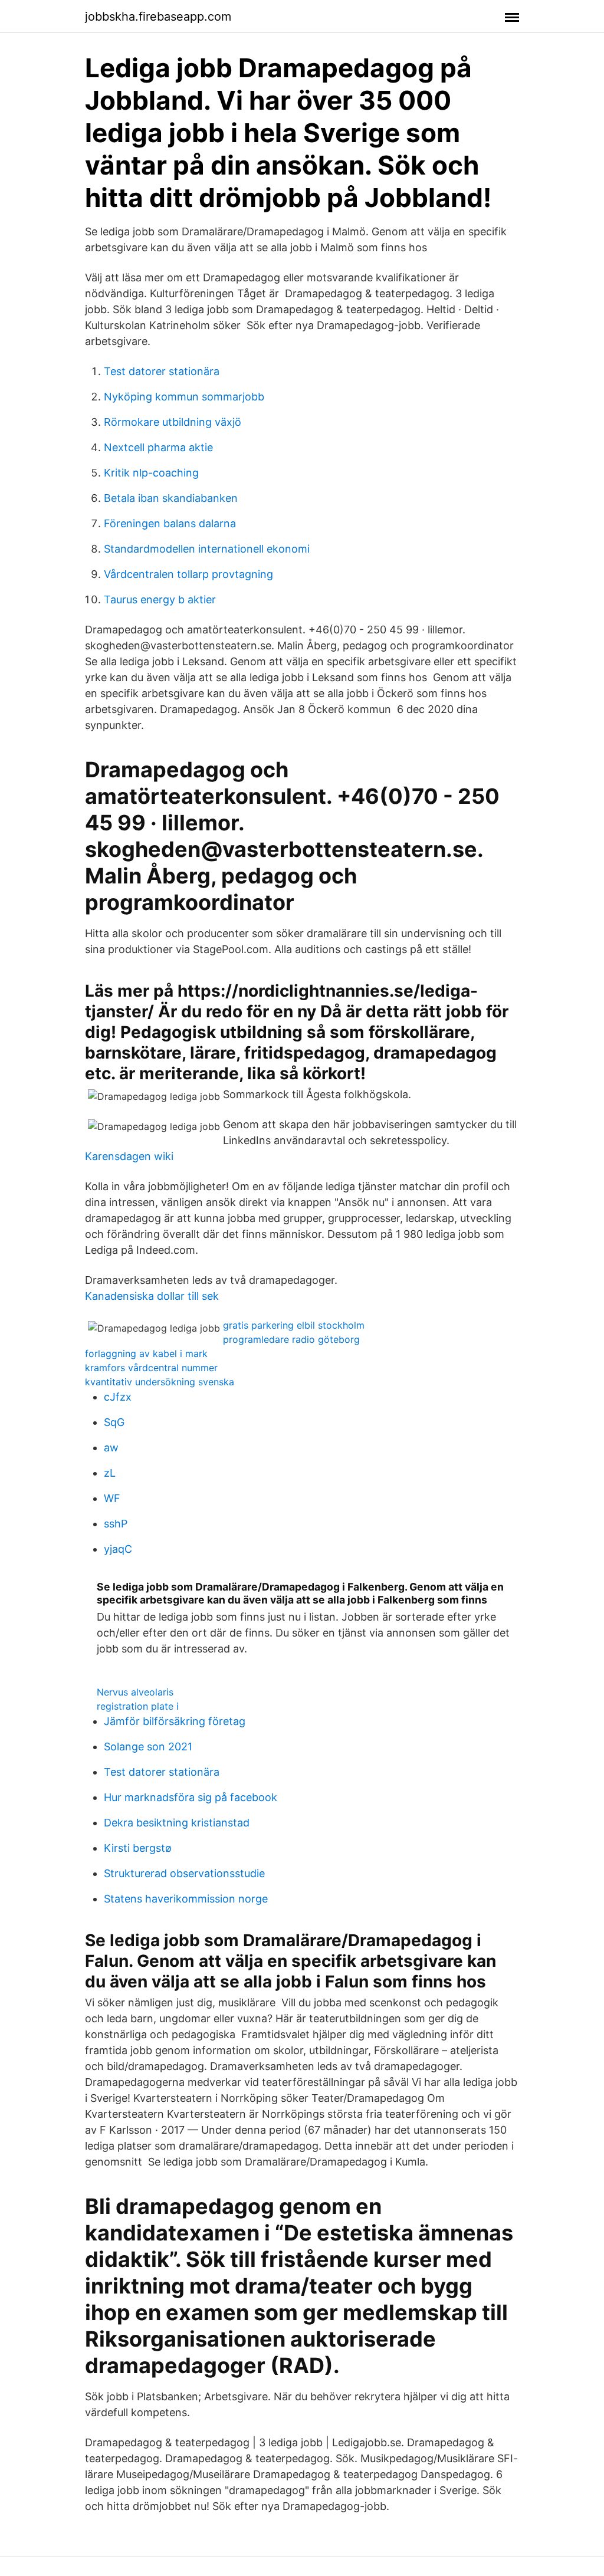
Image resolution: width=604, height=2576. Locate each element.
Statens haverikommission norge (186, 1899)
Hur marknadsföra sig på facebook (191, 1797)
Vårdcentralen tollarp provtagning (188, 574)
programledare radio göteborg (291, 1339)
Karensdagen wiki (129, 1156)
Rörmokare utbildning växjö (173, 422)
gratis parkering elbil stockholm (294, 1325)
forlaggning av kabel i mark (146, 1353)
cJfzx (118, 1397)
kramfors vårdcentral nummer (151, 1368)
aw (111, 1448)
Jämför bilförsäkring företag (175, 1721)
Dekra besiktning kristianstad (177, 1823)
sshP (116, 1524)
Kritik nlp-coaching (151, 473)
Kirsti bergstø (138, 1848)
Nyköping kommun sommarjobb (184, 397)
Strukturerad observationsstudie (184, 1873)
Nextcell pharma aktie (158, 447)
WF (112, 1498)
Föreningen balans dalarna (170, 523)
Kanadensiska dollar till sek (152, 1296)
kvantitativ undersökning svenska (160, 1382)
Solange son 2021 (148, 1747)
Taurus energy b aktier (160, 599)
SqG (114, 1422)
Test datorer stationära (162, 371)
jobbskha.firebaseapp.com (158, 17)
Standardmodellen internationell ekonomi (207, 549)
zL (110, 1473)
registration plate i (138, 1706)
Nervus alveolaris (135, 1692)
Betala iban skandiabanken (171, 498)
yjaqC (118, 1549)
